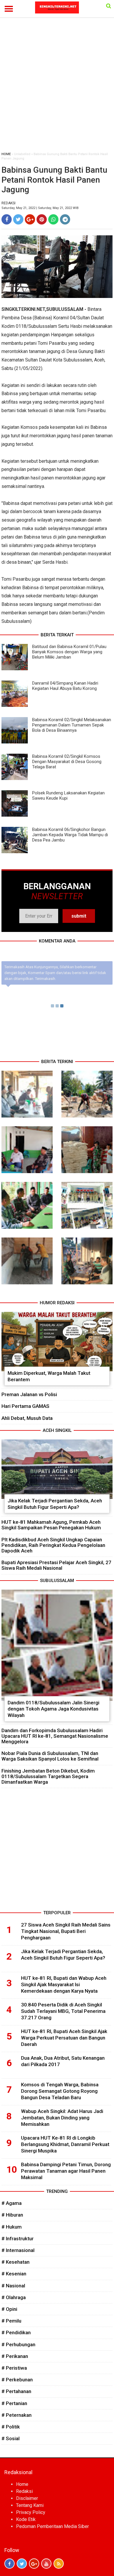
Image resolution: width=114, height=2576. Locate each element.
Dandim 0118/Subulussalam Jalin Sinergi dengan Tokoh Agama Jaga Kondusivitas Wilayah (53, 1709)
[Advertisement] (57, 88)
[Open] (109, 6)
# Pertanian (14, 2403)
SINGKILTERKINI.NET (23, 309)
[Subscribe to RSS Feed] (59, 2564)
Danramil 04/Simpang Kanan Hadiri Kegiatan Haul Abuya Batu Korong (65, 686)
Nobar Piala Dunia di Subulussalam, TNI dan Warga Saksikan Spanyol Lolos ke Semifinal (50, 1756)
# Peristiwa (14, 2368)
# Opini (9, 2309)
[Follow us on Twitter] (22, 2564)
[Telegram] (65, 219)
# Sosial (11, 2438)
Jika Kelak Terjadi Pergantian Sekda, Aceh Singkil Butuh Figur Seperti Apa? (55, 1504)
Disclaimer (27, 2498)
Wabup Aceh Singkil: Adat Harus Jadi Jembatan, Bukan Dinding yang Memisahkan (62, 2118)
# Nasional (13, 2286)
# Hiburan (12, 2215)
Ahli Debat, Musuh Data (27, 1418)
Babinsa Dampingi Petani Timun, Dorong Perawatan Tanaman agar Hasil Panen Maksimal (66, 2171)
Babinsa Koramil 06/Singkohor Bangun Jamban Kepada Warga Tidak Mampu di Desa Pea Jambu (70, 835)
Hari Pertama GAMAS (25, 1406)
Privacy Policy (31, 2512)
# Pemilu (11, 2321)
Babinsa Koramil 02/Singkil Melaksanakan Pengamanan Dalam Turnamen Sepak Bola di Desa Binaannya (72, 725)
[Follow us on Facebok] (9, 2564)
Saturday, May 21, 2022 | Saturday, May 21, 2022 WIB (40, 208)
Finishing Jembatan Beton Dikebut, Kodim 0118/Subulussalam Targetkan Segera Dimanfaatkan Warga (48, 1776)
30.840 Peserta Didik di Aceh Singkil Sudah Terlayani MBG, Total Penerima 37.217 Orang (63, 2011)
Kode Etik (26, 2519)
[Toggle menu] (9, 9)
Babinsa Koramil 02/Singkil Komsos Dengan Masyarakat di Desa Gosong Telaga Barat (67, 762)
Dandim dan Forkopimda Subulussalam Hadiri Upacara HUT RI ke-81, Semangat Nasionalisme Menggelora (55, 1736)
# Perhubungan (18, 2344)
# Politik (11, 2427)
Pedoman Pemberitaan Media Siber (52, 2526)
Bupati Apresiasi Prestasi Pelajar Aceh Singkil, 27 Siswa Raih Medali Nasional (56, 1565)
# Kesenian (14, 2274)
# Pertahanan (16, 2391)
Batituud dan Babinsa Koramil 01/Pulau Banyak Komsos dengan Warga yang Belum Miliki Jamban (69, 652)
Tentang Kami (30, 2505)
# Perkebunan (17, 2380)
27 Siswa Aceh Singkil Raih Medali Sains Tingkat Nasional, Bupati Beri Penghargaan (66, 1931)
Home (22, 2484)
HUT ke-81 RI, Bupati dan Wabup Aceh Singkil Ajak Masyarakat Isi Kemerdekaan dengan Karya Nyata (64, 1984)
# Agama (12, 2203)
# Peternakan (17, 2415)
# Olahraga (14, 2297)
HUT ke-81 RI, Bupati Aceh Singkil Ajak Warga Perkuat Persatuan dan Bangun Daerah (64, 2038)
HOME (6, 154)
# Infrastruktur (18, 2239)
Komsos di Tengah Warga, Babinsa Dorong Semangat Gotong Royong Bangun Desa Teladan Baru (60, 2091)
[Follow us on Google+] (34, 2564)
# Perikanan (15, 2356)
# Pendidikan (16, 2332)
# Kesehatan (15, 2262)
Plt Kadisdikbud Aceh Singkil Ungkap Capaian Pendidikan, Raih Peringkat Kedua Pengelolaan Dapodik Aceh (53, 1545)
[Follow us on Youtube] (46, 2564)
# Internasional (18, 2250)
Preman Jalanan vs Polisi (29, 1394)
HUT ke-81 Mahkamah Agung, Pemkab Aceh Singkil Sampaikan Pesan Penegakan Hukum (51, 1525)
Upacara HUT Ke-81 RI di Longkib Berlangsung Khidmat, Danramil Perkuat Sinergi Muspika (65, 2144)
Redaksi (24, 2491)
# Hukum (12, 2227)
